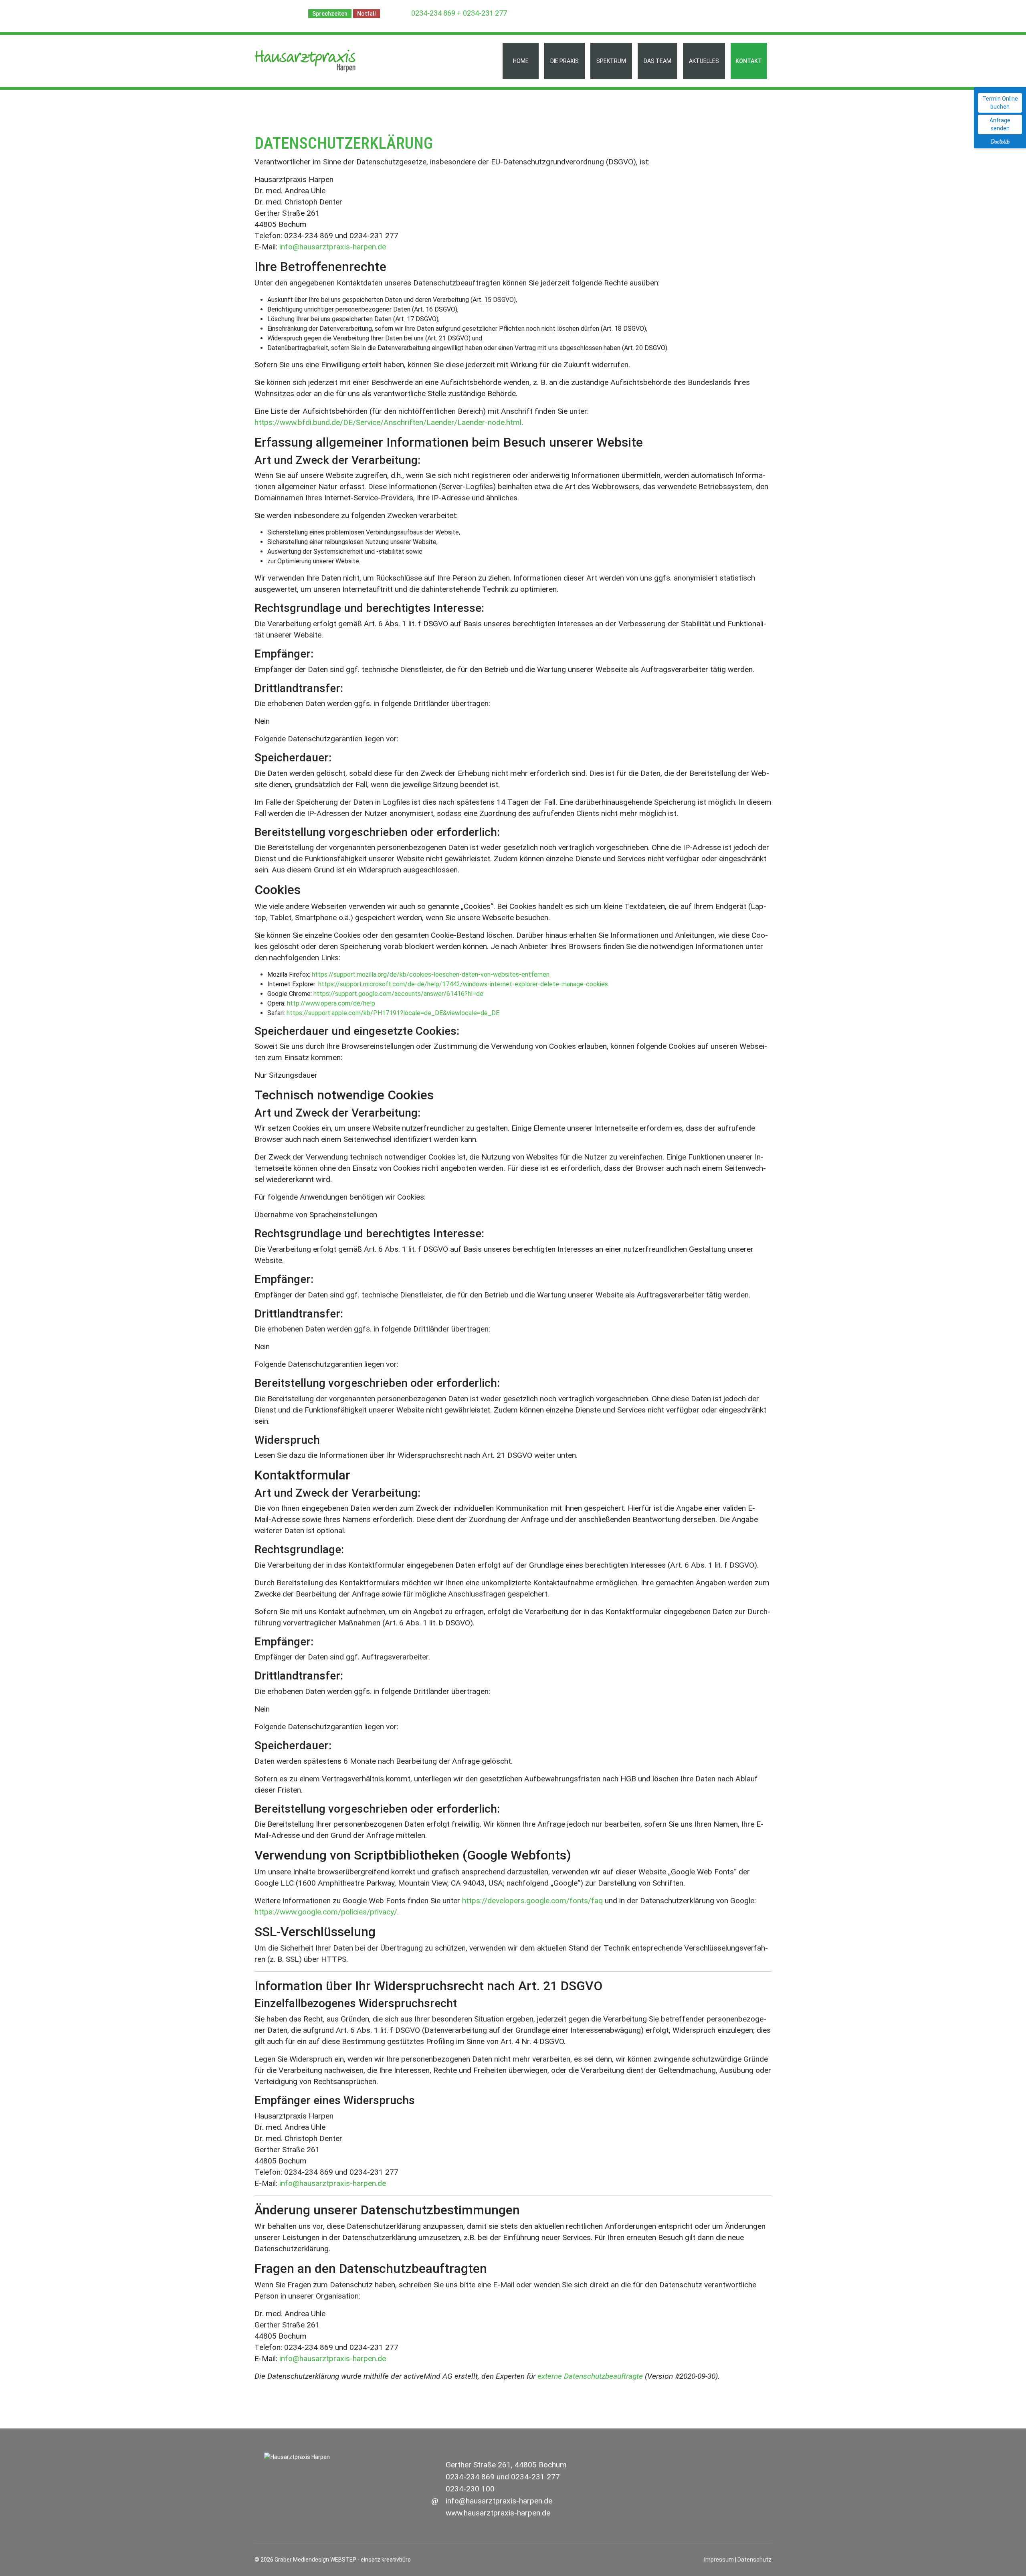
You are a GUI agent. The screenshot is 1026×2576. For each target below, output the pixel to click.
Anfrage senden (1000, 124)
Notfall (367, 14)
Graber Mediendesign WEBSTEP (315, 2560)
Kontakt (749, 61)
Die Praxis (565, 61)
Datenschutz (754, 2560)
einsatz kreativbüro (386, 2560)
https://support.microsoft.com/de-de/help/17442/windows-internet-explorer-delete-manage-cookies (463, 984)
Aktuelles (704, 61)
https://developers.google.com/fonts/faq (532, 1901)
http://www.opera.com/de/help (331, 1003)
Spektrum (611, 61)
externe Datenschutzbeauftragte (590, 2376)
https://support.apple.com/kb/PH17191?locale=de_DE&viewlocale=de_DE (393, 1013)
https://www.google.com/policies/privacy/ (326, 1912)
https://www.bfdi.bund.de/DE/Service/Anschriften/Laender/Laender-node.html (388, 422)
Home (521, 61)
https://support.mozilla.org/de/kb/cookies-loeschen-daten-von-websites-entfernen (431, 974)
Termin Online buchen (1000, 103)
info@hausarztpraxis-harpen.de (333, 247)
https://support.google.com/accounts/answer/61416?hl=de (398, 994)
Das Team (657, 61)
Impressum (719, 2560)
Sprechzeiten (330, 14)
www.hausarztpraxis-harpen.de (498, 2513)
